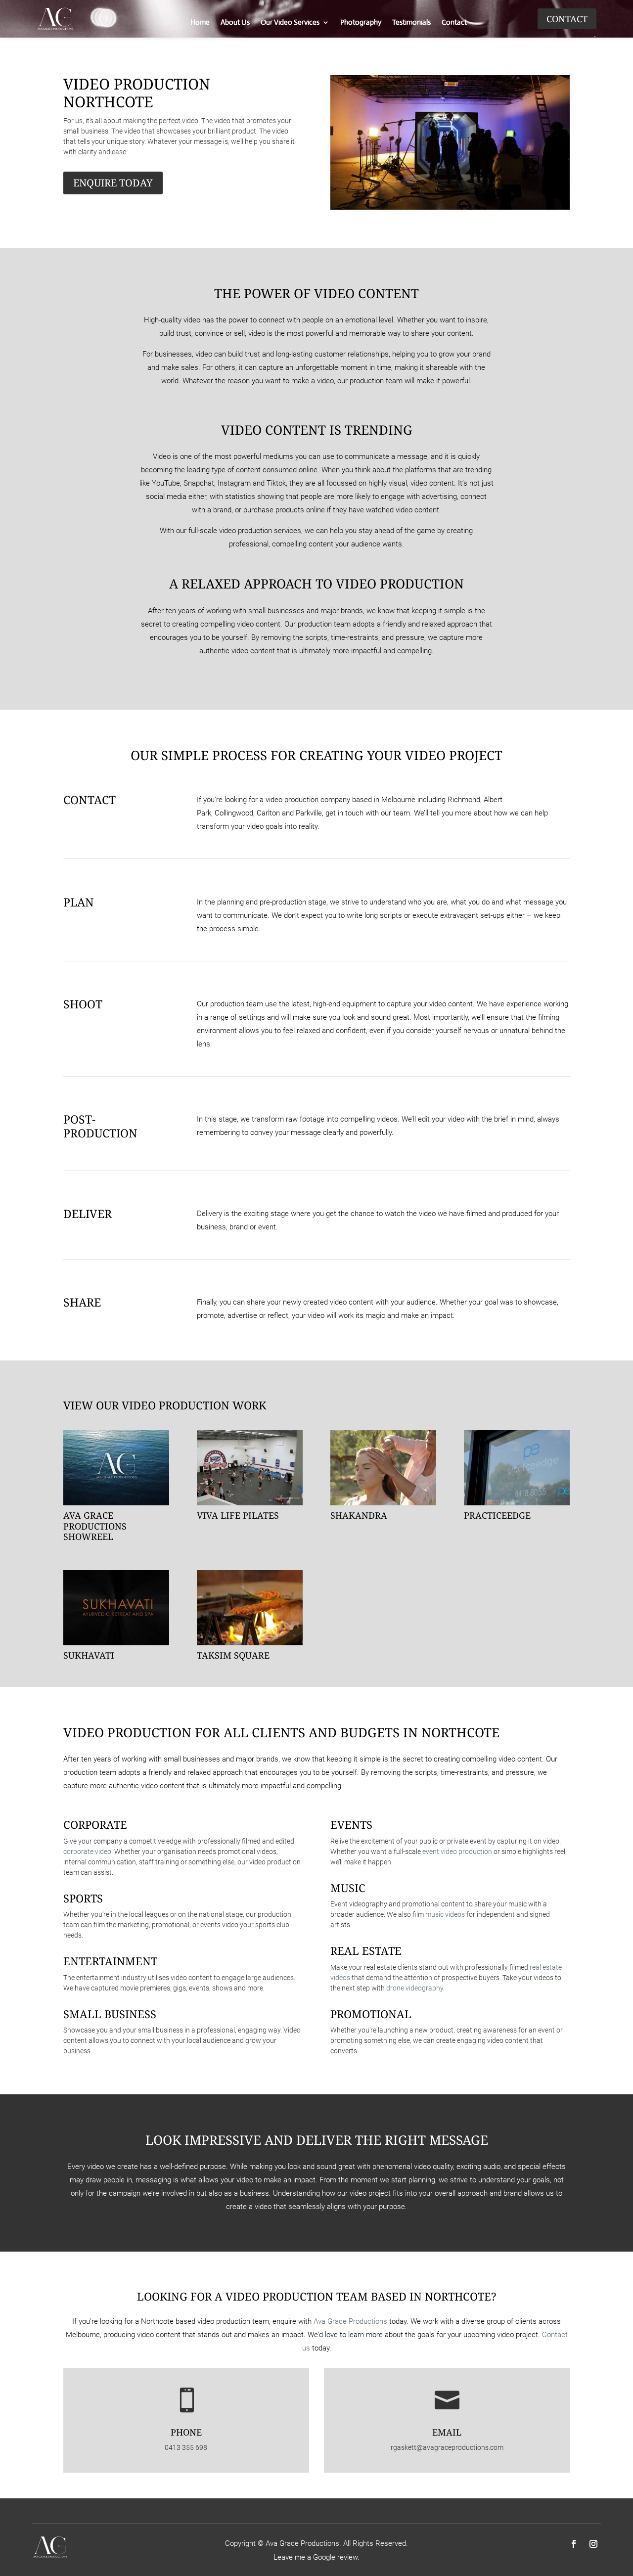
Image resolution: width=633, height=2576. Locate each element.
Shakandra (359, 1515)
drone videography (415, 1988)
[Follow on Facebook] (574, 2544)
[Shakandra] (383, 1468)
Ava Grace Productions (350, 2321)
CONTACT (567, 19)
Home (200, 23)
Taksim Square (233, 1655)
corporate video (87, 1852)
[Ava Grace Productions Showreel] (116, 1468)
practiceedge (497, 1515)
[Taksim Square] (250, 1608)
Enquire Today (113, 183)
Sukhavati (89, 1655)
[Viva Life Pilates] (250, 1468)
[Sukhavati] (116, 1608)
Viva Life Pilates (238, 1515)
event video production (457, 1852)
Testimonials (411, 23)
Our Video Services (290, 23)
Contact (454, 23)
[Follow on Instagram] (593, 2544)
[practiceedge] (517, 1468)
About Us (235, 23)
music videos (445, 1914)
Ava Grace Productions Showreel (95, 1526)
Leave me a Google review (316, 2557)
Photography (361, 23)
